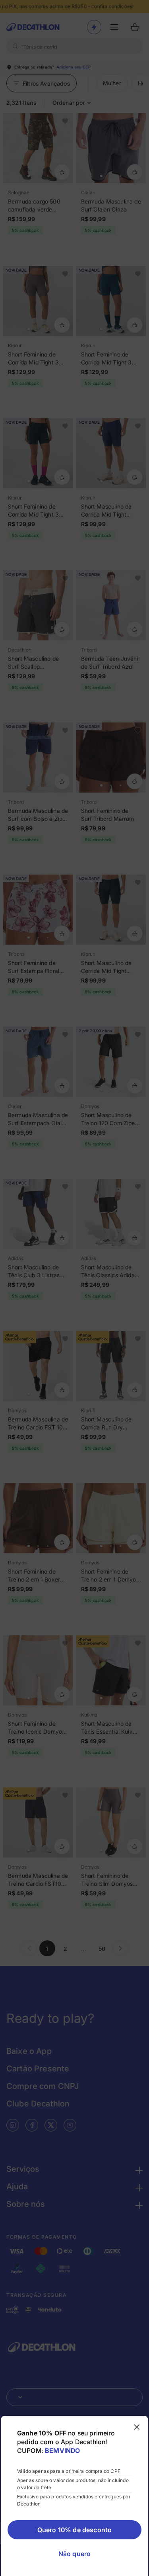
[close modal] (137, 2427)
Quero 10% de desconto (74, 2530)
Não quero (74, 2554)
